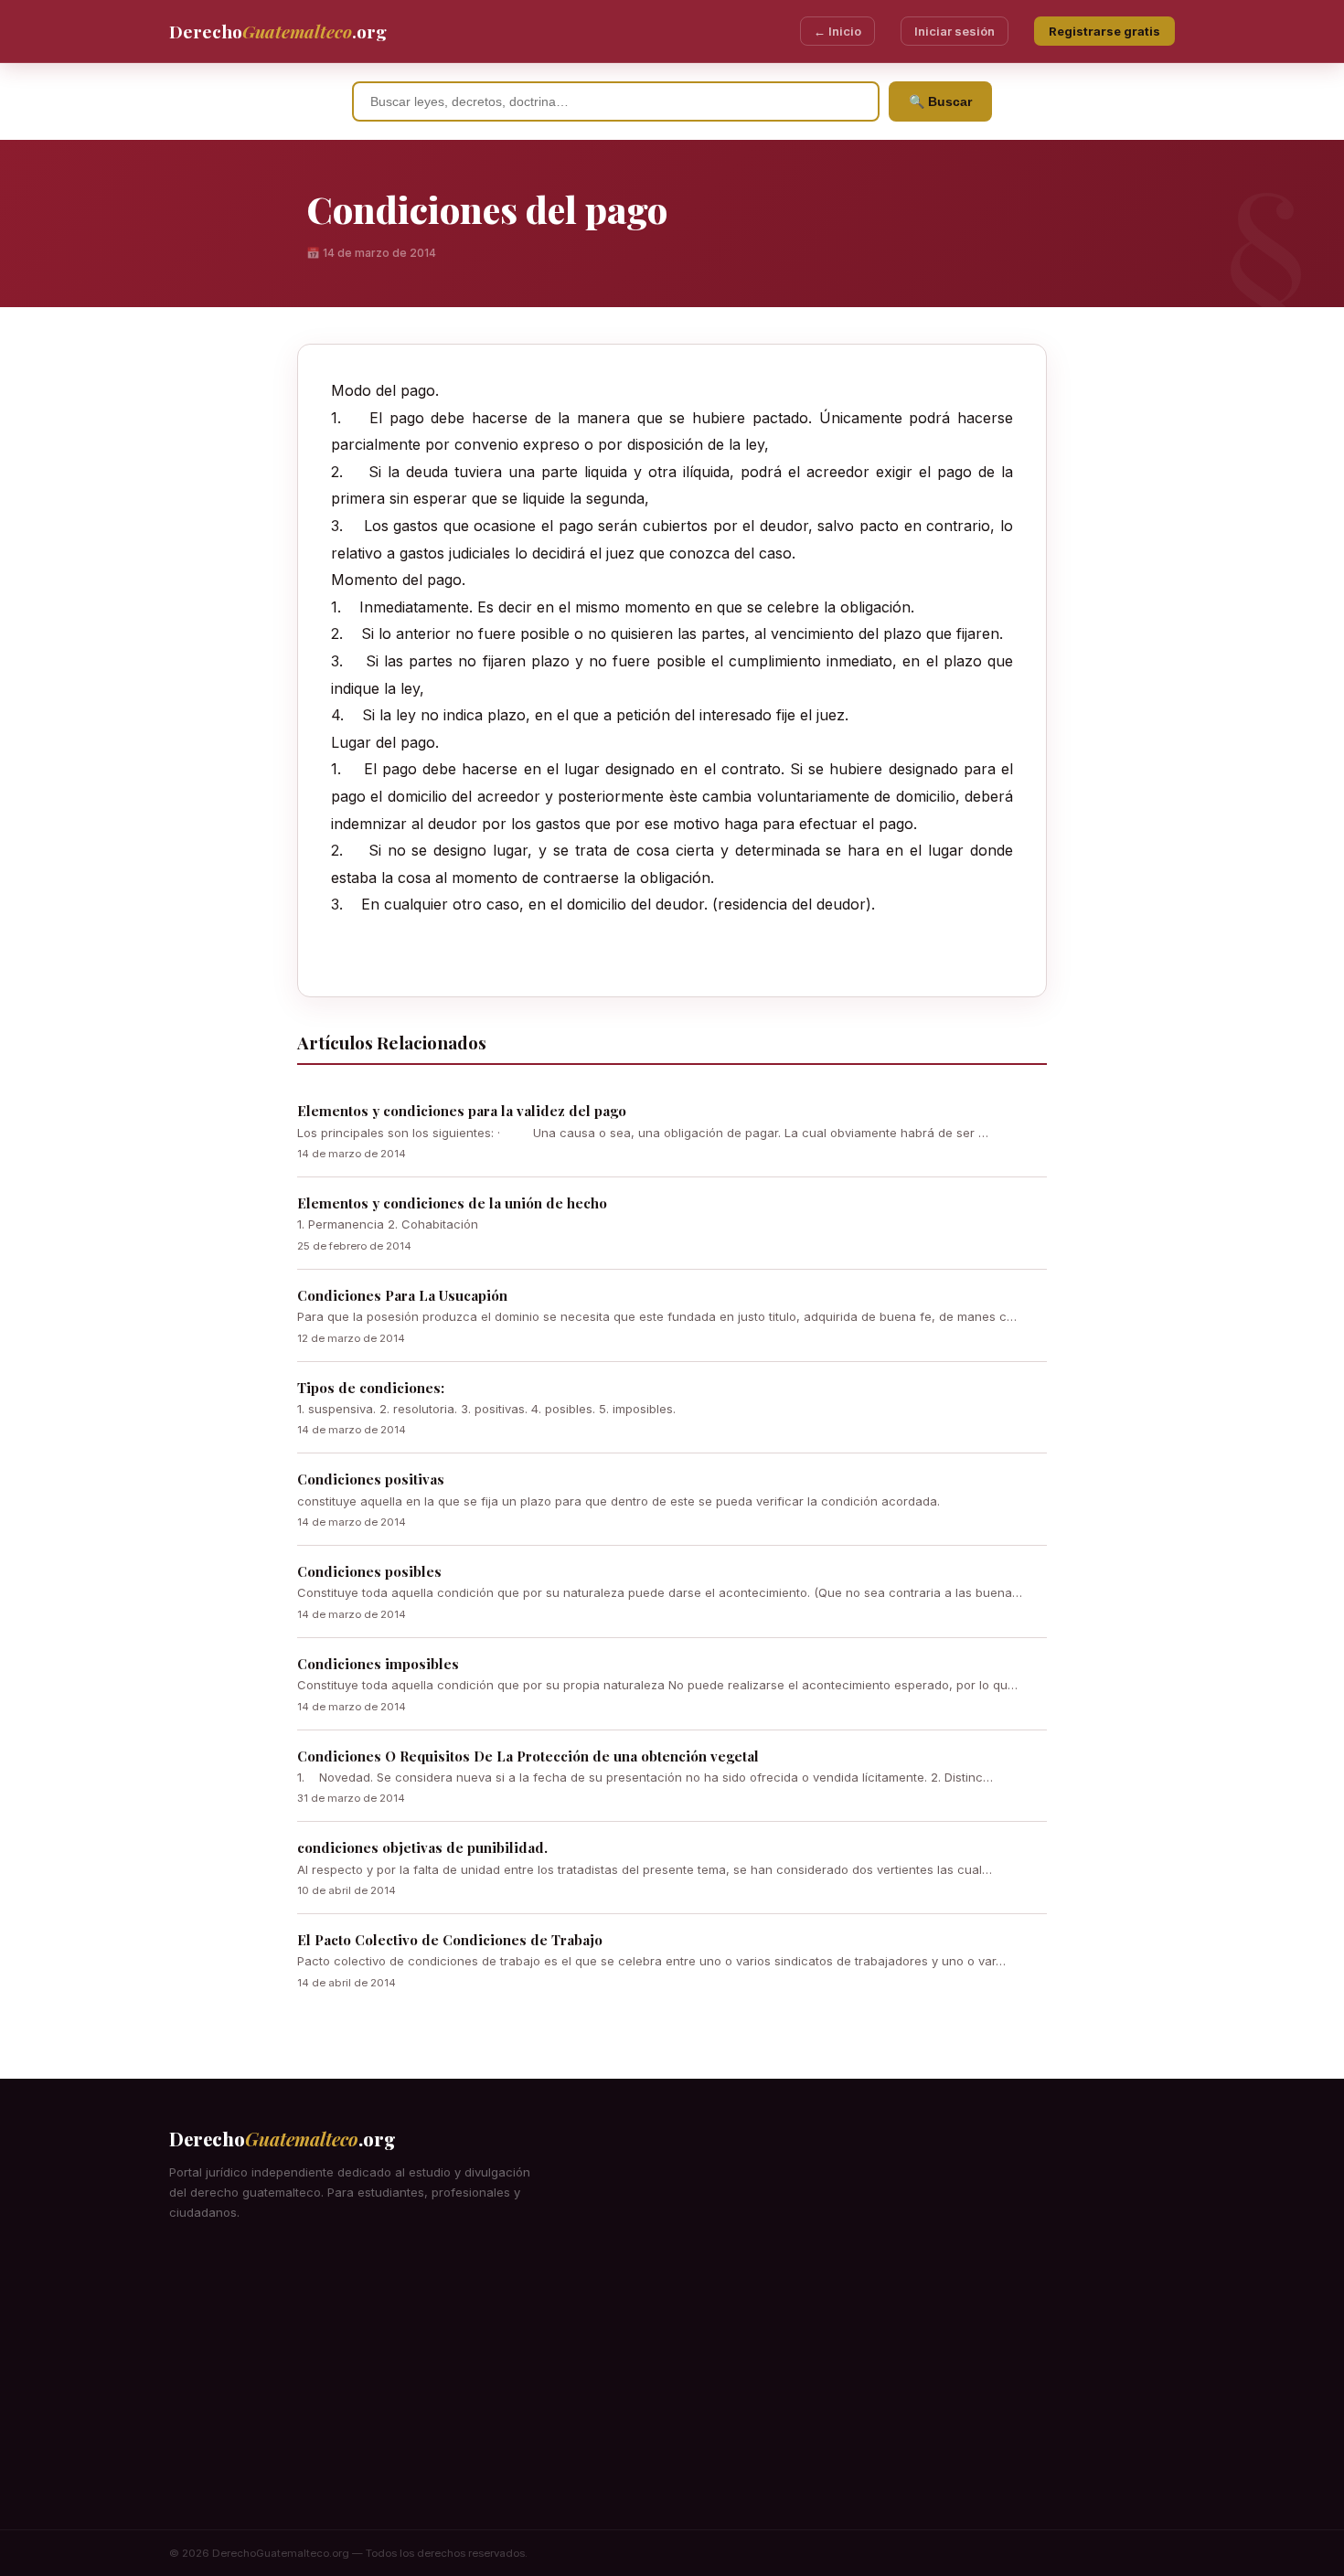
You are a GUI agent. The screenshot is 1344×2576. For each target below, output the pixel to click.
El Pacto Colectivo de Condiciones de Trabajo (450, 1940)
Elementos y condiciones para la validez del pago (462, 1111)
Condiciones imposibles (378, 1664)
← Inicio (837, 31)
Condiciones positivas (371, 1479)
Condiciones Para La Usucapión (402, 1295)
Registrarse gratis (1104, 31)
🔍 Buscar (940, 101)
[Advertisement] (672, 2392)
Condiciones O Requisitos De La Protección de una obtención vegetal (528, 1756)
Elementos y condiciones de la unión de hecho (452, 1203)
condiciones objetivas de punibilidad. (422, 1847)
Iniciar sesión (955, 31)
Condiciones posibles (369, 1571)
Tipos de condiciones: (371, 1388)
